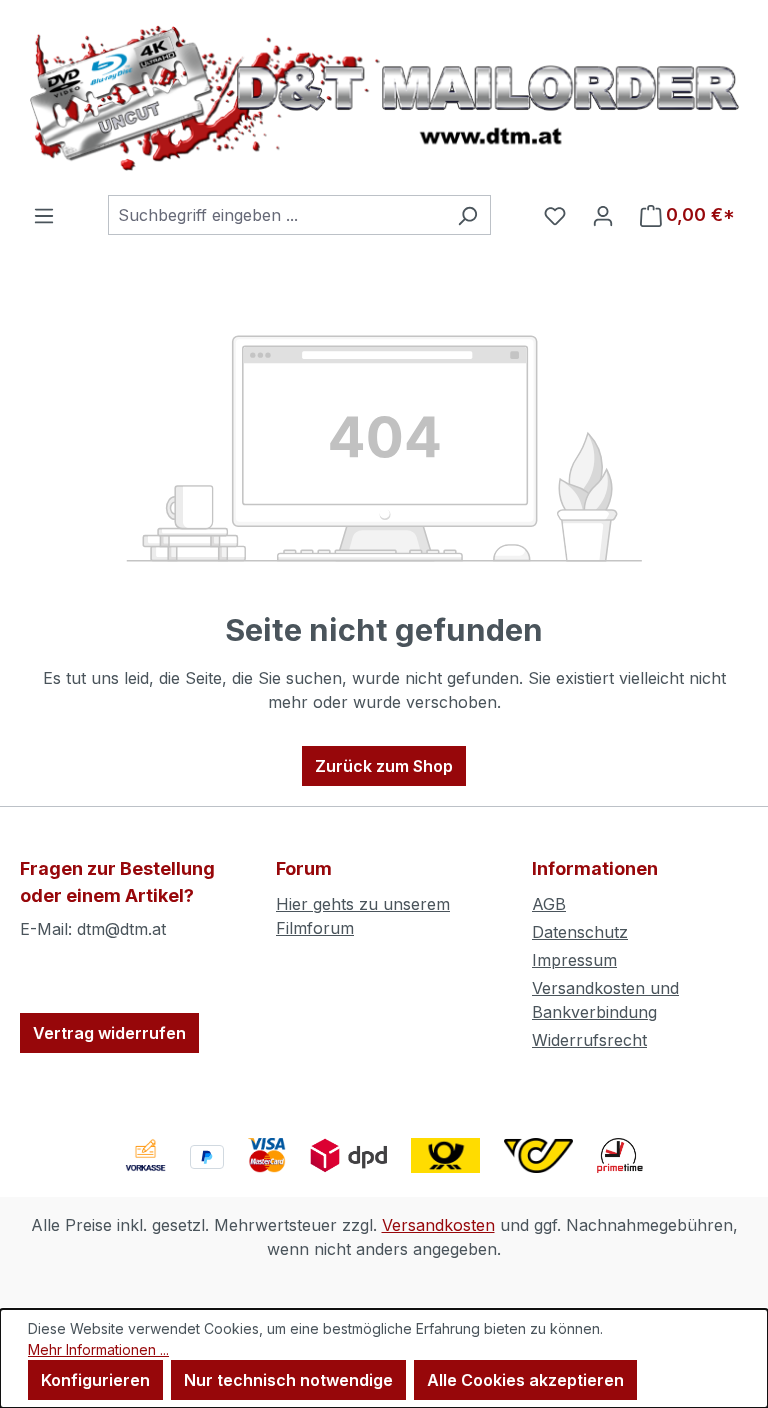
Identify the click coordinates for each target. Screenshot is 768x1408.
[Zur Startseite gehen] (384, 97)
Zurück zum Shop (384, 766)
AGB (549, 904)
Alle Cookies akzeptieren (525, 1380)
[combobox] (276, 215)
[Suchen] (467, 215)
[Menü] (44, 215)
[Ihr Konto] (603, 215)
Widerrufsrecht (589, 1040)
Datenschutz (580, 932)
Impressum (574, 960)
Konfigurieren (95, 1380)
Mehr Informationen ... (98, 1349)
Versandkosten (438, 1225)
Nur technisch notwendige (288, 1380)
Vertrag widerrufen (109, 1033)
